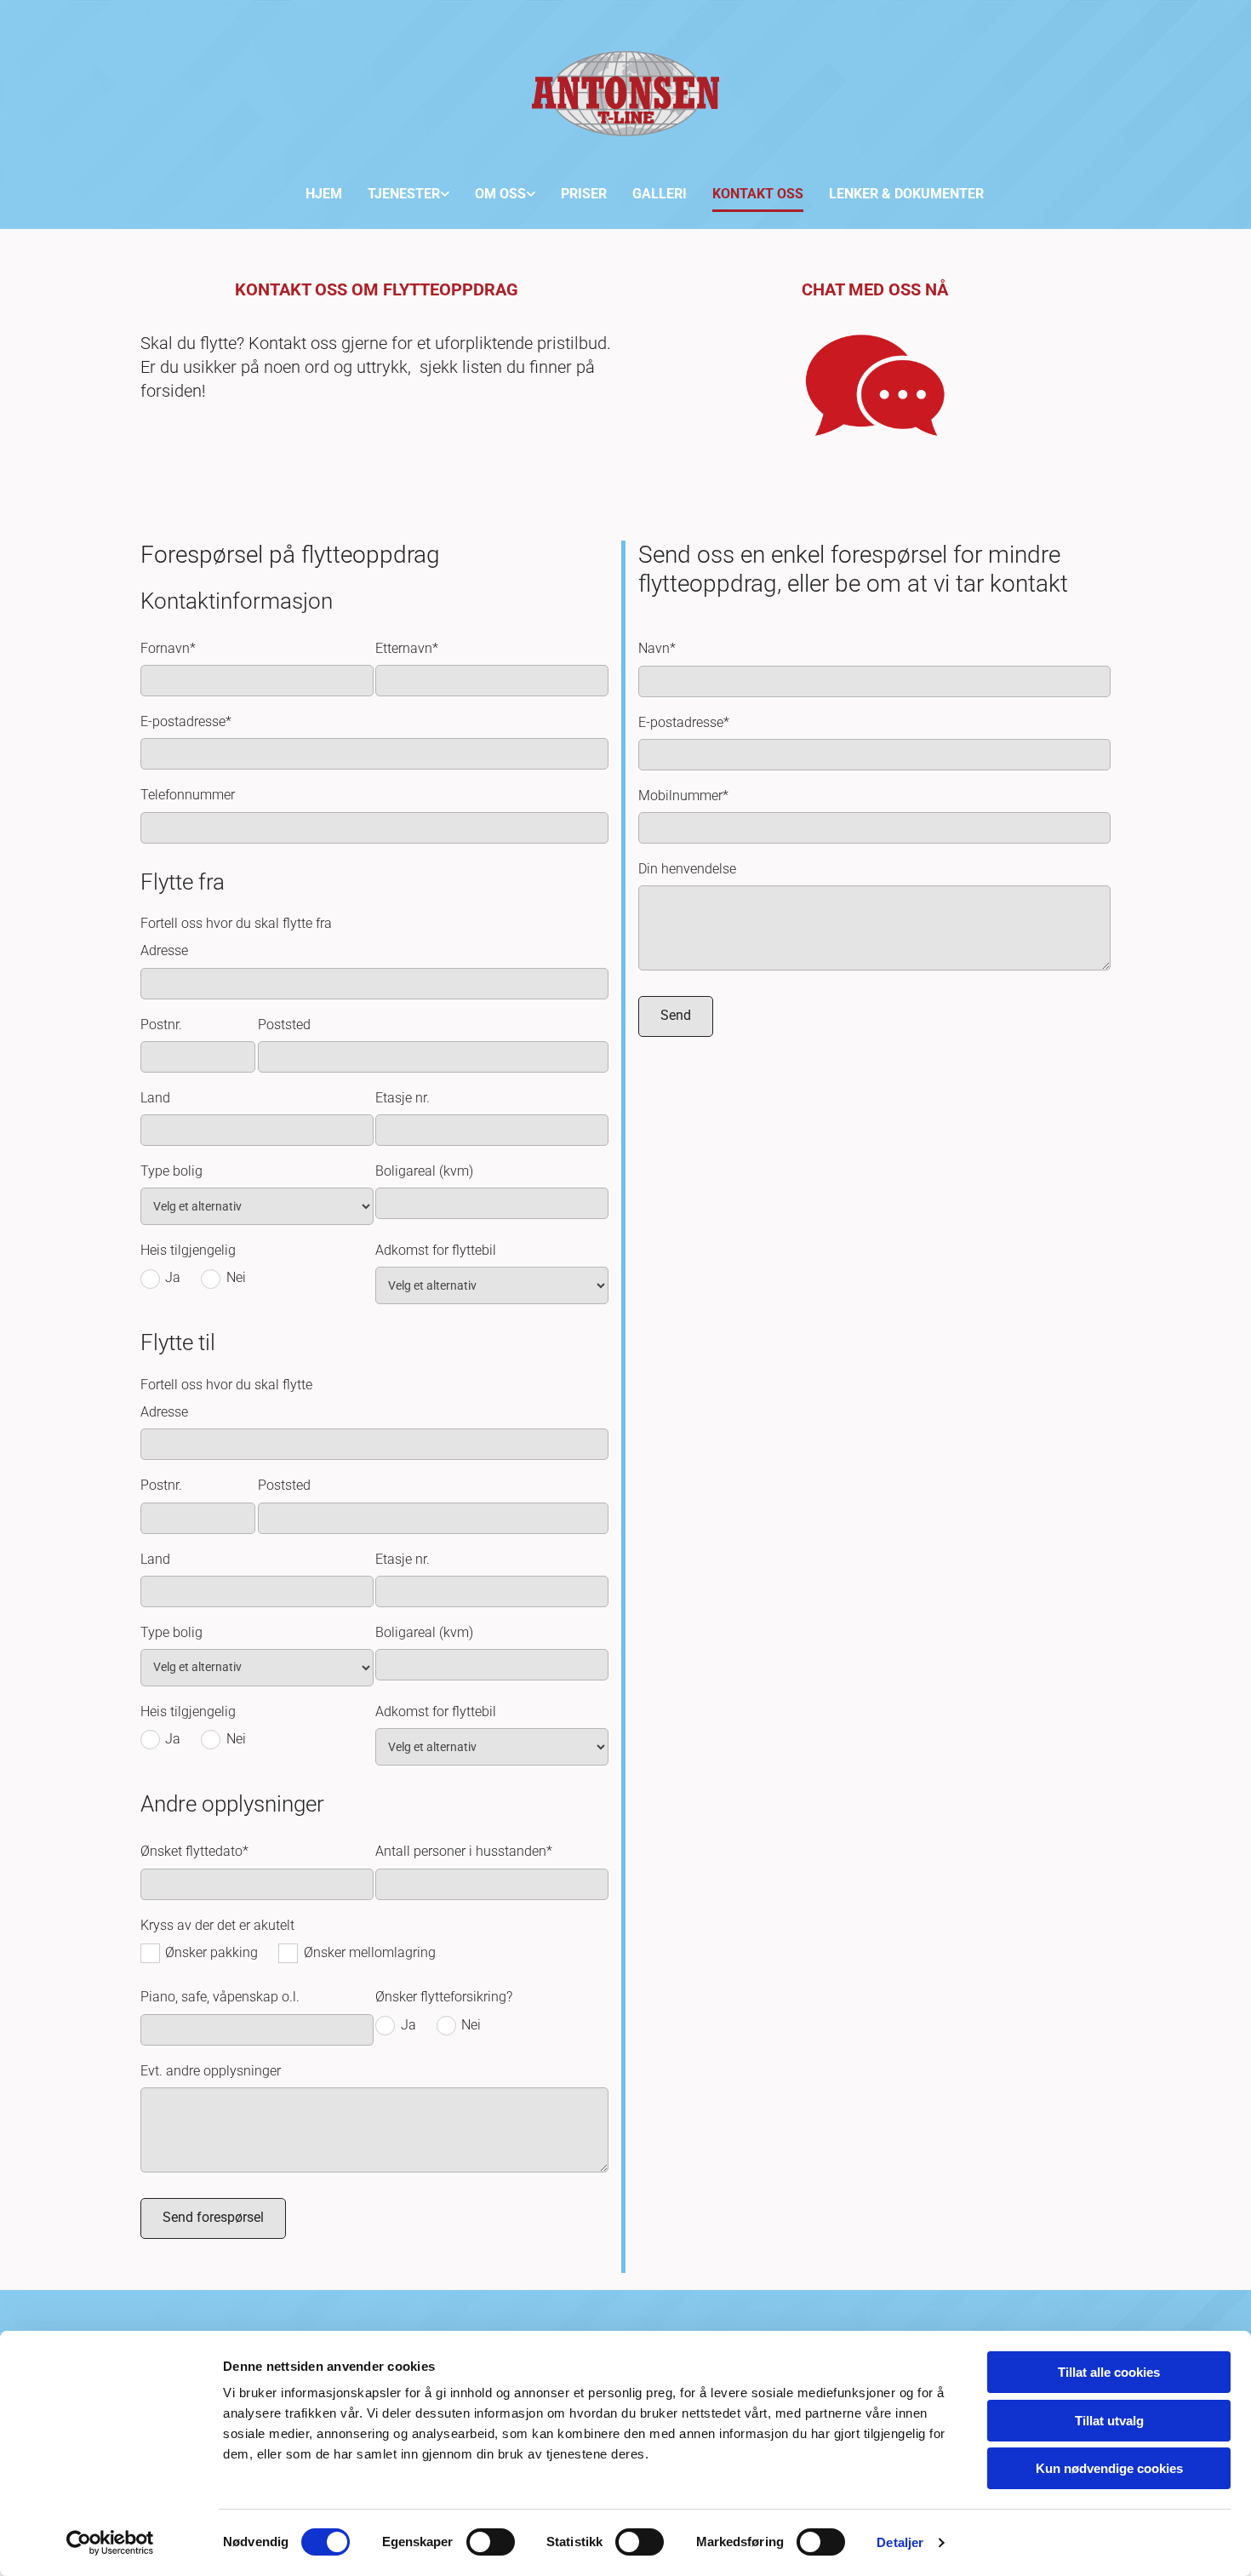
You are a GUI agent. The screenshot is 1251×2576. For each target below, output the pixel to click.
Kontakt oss (758, 194)
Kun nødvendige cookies (1109, 2468)
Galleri (660, 194)
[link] (396, 191)
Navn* (657, 648)
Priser (584, 194)
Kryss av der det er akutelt (217, 1925)
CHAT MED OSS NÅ (875, 289)
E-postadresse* (186, 721)
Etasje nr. (403, 1098)
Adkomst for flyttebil (436, 1250)
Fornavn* (168, 648)
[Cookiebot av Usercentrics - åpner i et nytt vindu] (110, 2543)
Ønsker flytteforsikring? (444, 1997)
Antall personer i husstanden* (464, 1851)
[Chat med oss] (874, 386)
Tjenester (404, 194)
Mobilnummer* (683, 796)
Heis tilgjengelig (188, 1250)
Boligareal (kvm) (424, 1171)
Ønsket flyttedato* (194, 1851)
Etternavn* (407, 648)
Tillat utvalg (1109, 2421)
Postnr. (161, 1025)
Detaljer (900, 2542)
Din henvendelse (687, 869)
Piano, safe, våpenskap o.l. (220, 1997)
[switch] (491, 2542)
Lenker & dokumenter (906, 194)
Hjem (324, 194)
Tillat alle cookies (1109, 2372)
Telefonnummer (188, 795)
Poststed (284, 1025)
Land (155, 1098)
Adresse (164, 950)
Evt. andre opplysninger (211, 2071)
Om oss (500, 194)
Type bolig (171, 1171)
